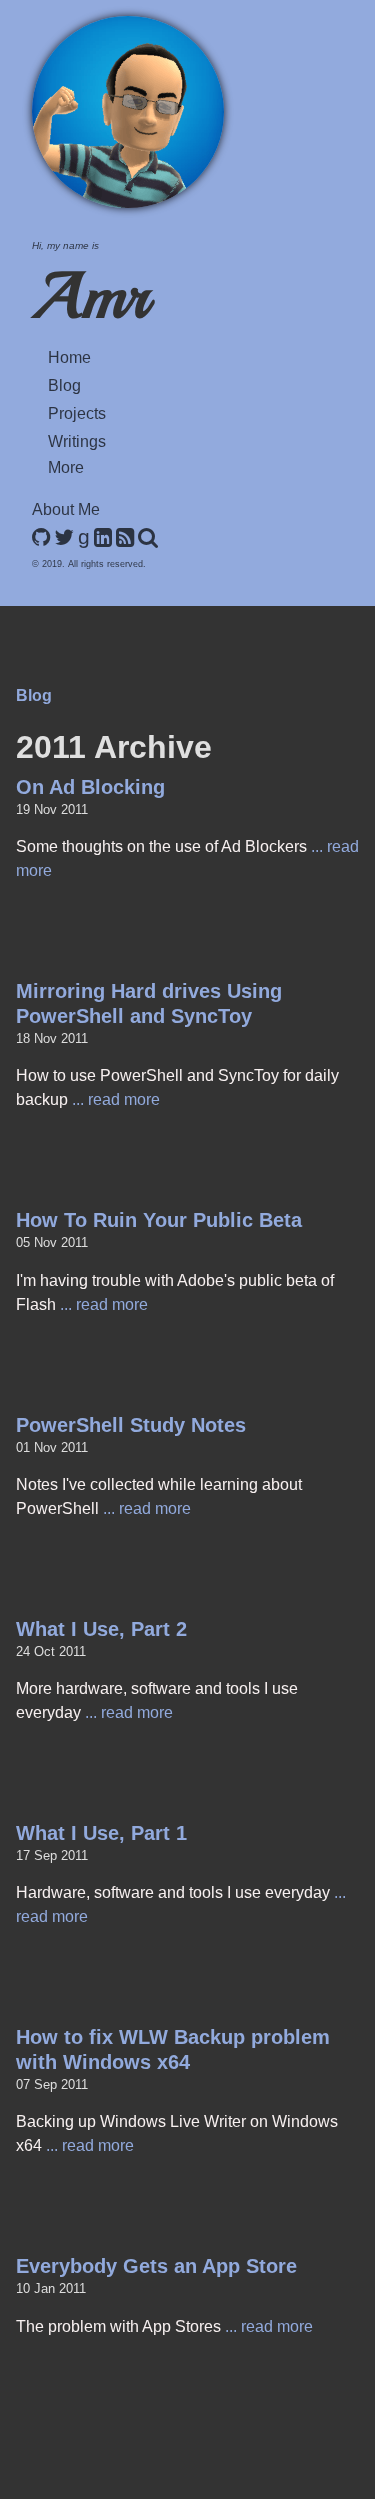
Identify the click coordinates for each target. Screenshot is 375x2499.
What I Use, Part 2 (101, 1629)
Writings (77, 441)
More (66, 467)
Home (69, 357)
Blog (64, 385)
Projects (77, 413)
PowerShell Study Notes (131, 1425)
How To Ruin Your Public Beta (159, 1220)
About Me (66, 509)
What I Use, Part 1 (101, 1833)
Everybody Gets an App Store (156, 2266)
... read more (116, 1099)
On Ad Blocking (90, 787)
